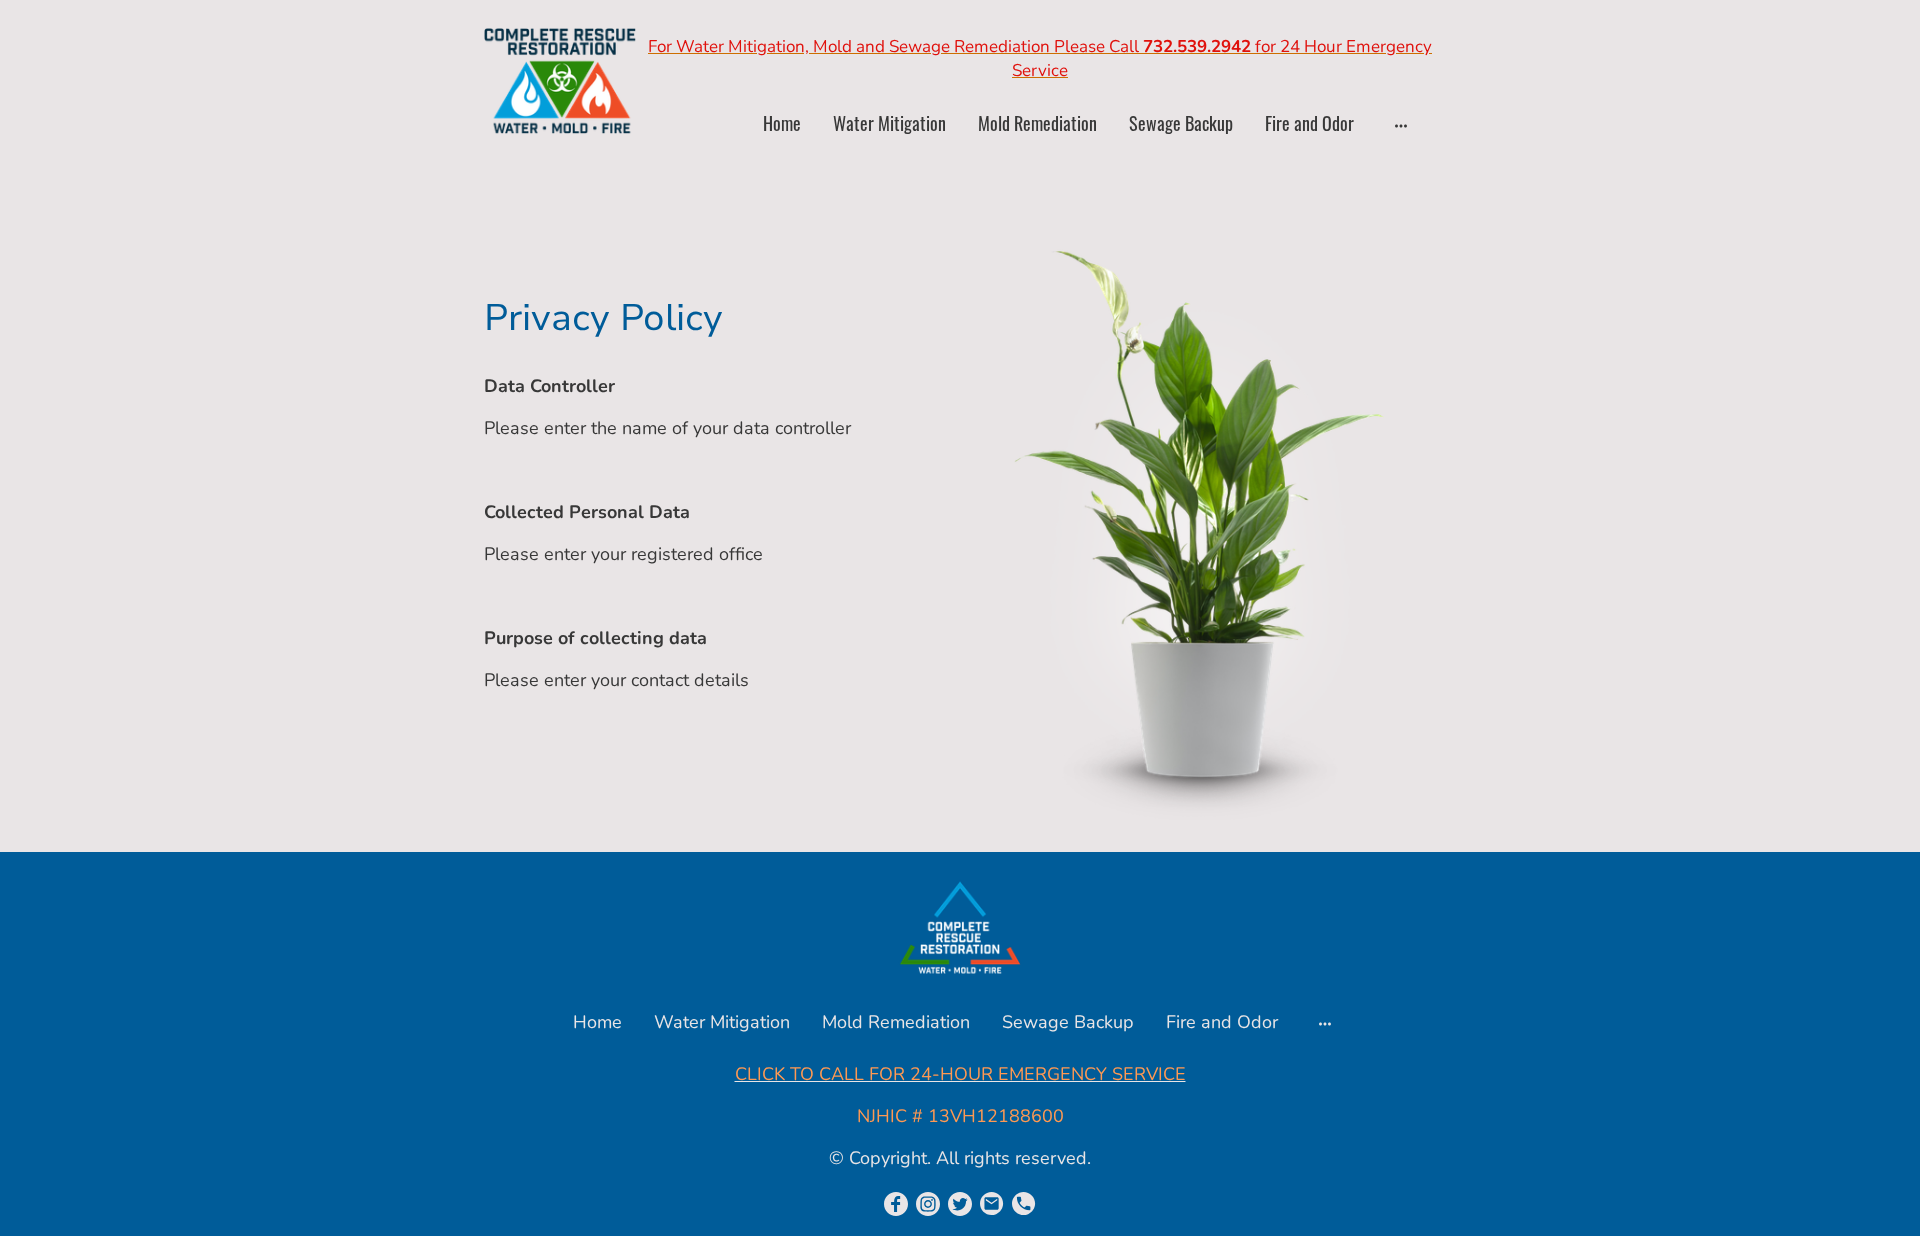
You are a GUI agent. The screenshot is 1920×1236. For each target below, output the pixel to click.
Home (782, 123)
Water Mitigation (889, 123)
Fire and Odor (1309, 123)
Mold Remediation (1037, 123)
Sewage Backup (1181, 123)
